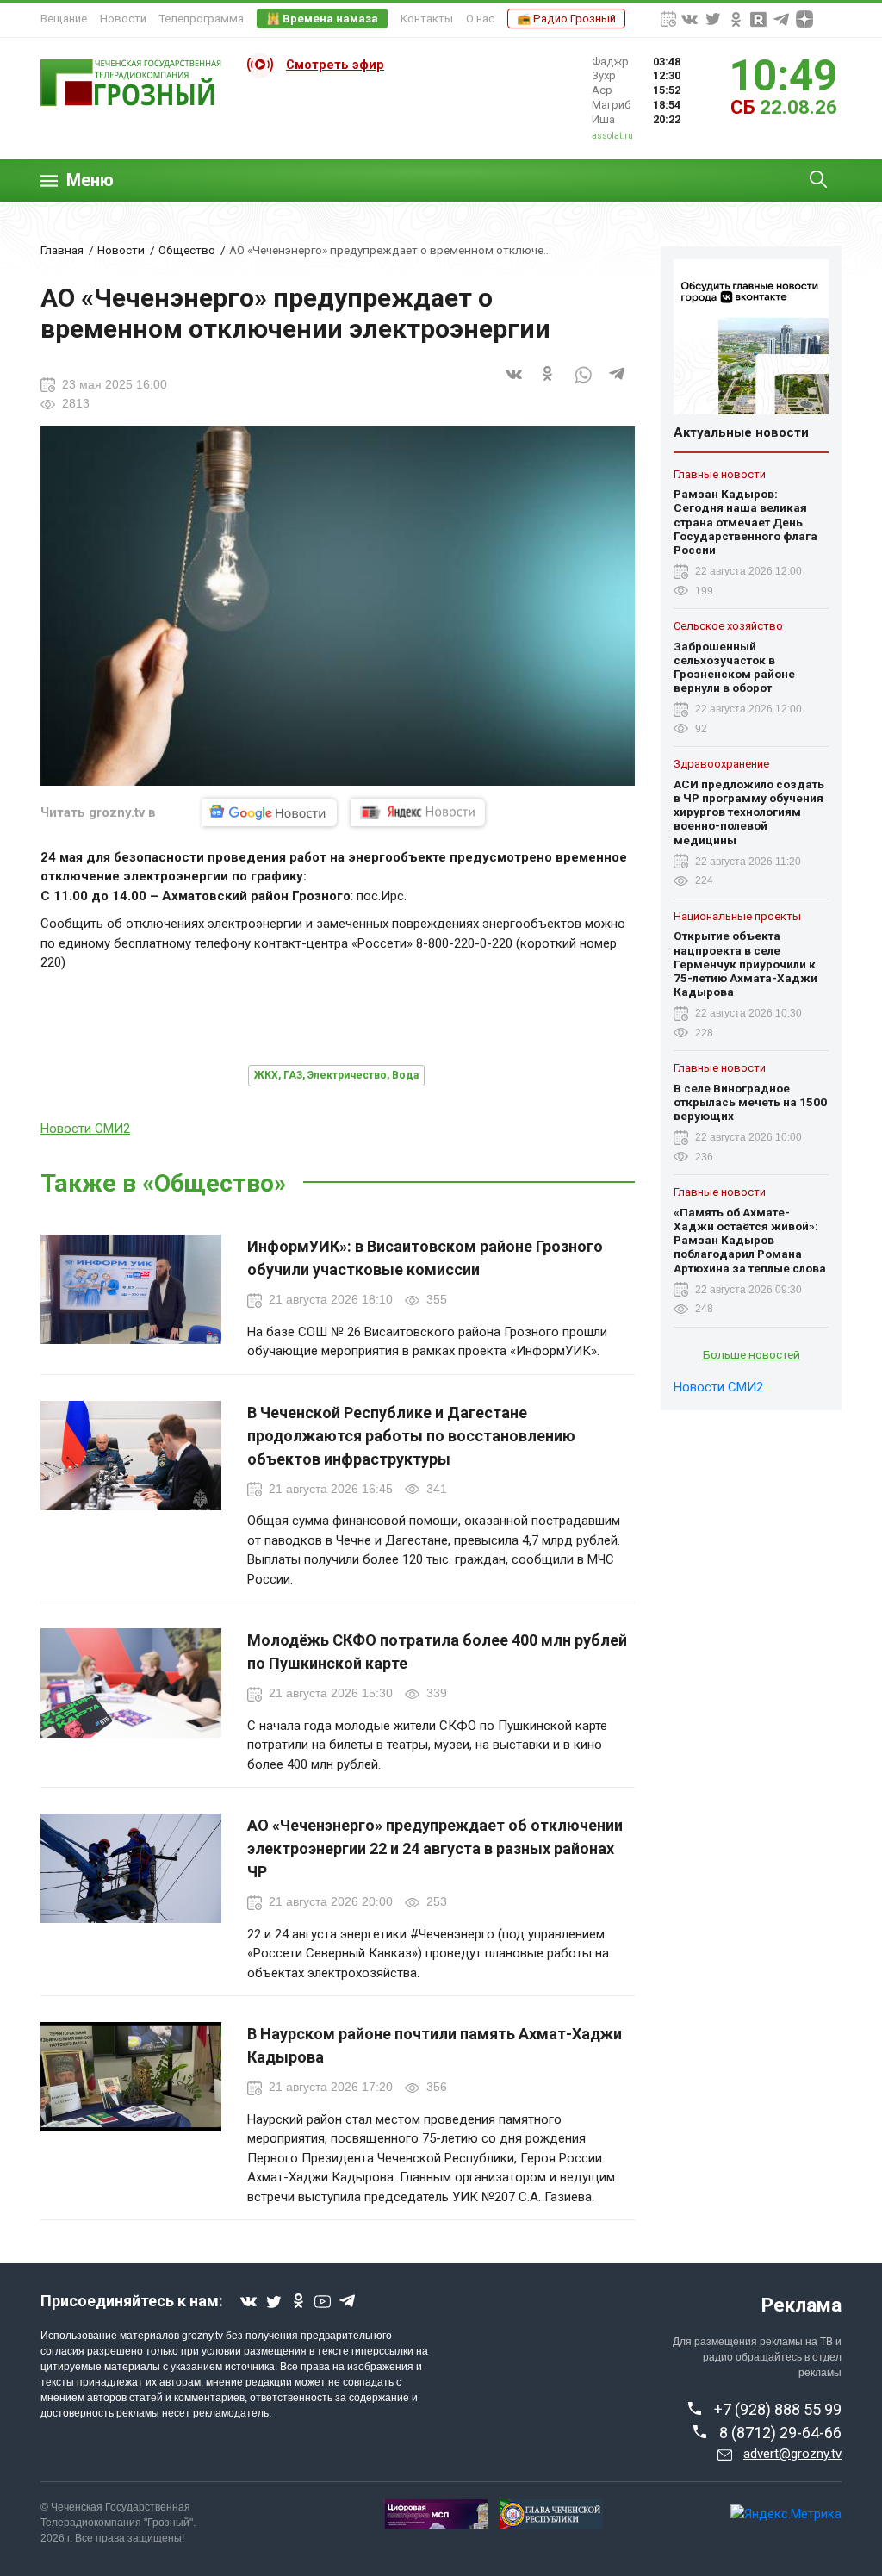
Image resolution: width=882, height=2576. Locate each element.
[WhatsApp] (583, 384)
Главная (62, 250)
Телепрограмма (202, 19)
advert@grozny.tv (792, 2454)
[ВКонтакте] (514, 384)
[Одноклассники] (549, 384)
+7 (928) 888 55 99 (778, 2409)
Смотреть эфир (335, 65)
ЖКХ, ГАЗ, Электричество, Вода (336, 1075)
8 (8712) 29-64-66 (780, 2433)
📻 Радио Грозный (566, 19)
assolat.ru (612, 136)
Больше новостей (752, 1354)
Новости (123, 19)
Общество (187, 250)
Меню (90, 180)
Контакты (427, 19)
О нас (480, 19)
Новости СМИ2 (85, 1129)
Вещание (64, 19)
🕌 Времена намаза (322, 19)
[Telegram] (618, 384)
